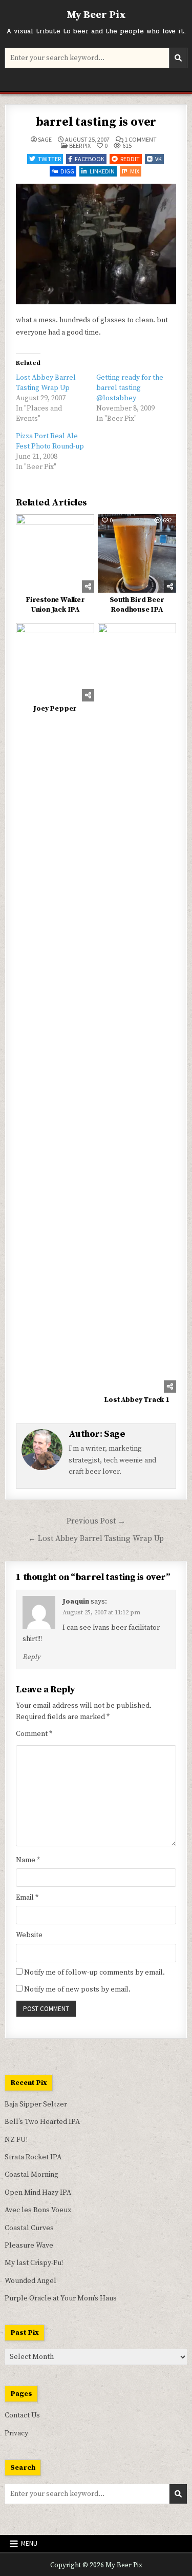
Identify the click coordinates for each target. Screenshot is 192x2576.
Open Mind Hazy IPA (38, 2193)
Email (27, 1898)
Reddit (130, 159)
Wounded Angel (30, 2281)
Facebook (90, 159)
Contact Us (22, 2415)
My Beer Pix (96, 15)
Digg (67, 171)
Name (28, 1860)
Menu (29, 2543)
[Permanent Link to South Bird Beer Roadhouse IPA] (137, 553)
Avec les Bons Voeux (38, 2210)
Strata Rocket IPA (33, 2157)
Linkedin (102, 171)
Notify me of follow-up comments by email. (94, 1973)
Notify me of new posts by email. (77, 1989)
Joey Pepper (55, 709)
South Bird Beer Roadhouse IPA (137, 605)
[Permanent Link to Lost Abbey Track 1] (137, 1008)
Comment (34, 1734)
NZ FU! (16, 2140)
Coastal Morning (31, 2175)
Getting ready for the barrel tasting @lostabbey (130, 388)
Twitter (49, 159)
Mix (135, 171)
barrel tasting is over (96, 122)
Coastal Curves (29, 2228)
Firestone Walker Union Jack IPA (55, 605)
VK (158, 159)
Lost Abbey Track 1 (136, 1400)
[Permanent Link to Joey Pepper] (55, 662)
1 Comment (141, 140)
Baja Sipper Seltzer (36, 2104)
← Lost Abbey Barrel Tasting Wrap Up (96, 1539)
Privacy (16, 2433)
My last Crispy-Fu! (34, 2263)
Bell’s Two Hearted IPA (42, 2122)
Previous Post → (96, 1521)
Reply (31, 1657)
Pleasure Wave (29, 2246)
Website (29, 1935)
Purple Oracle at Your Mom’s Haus (61, 2298)
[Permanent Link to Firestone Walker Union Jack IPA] (55, 553)
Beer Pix (80, 145)
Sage (45, 140)
